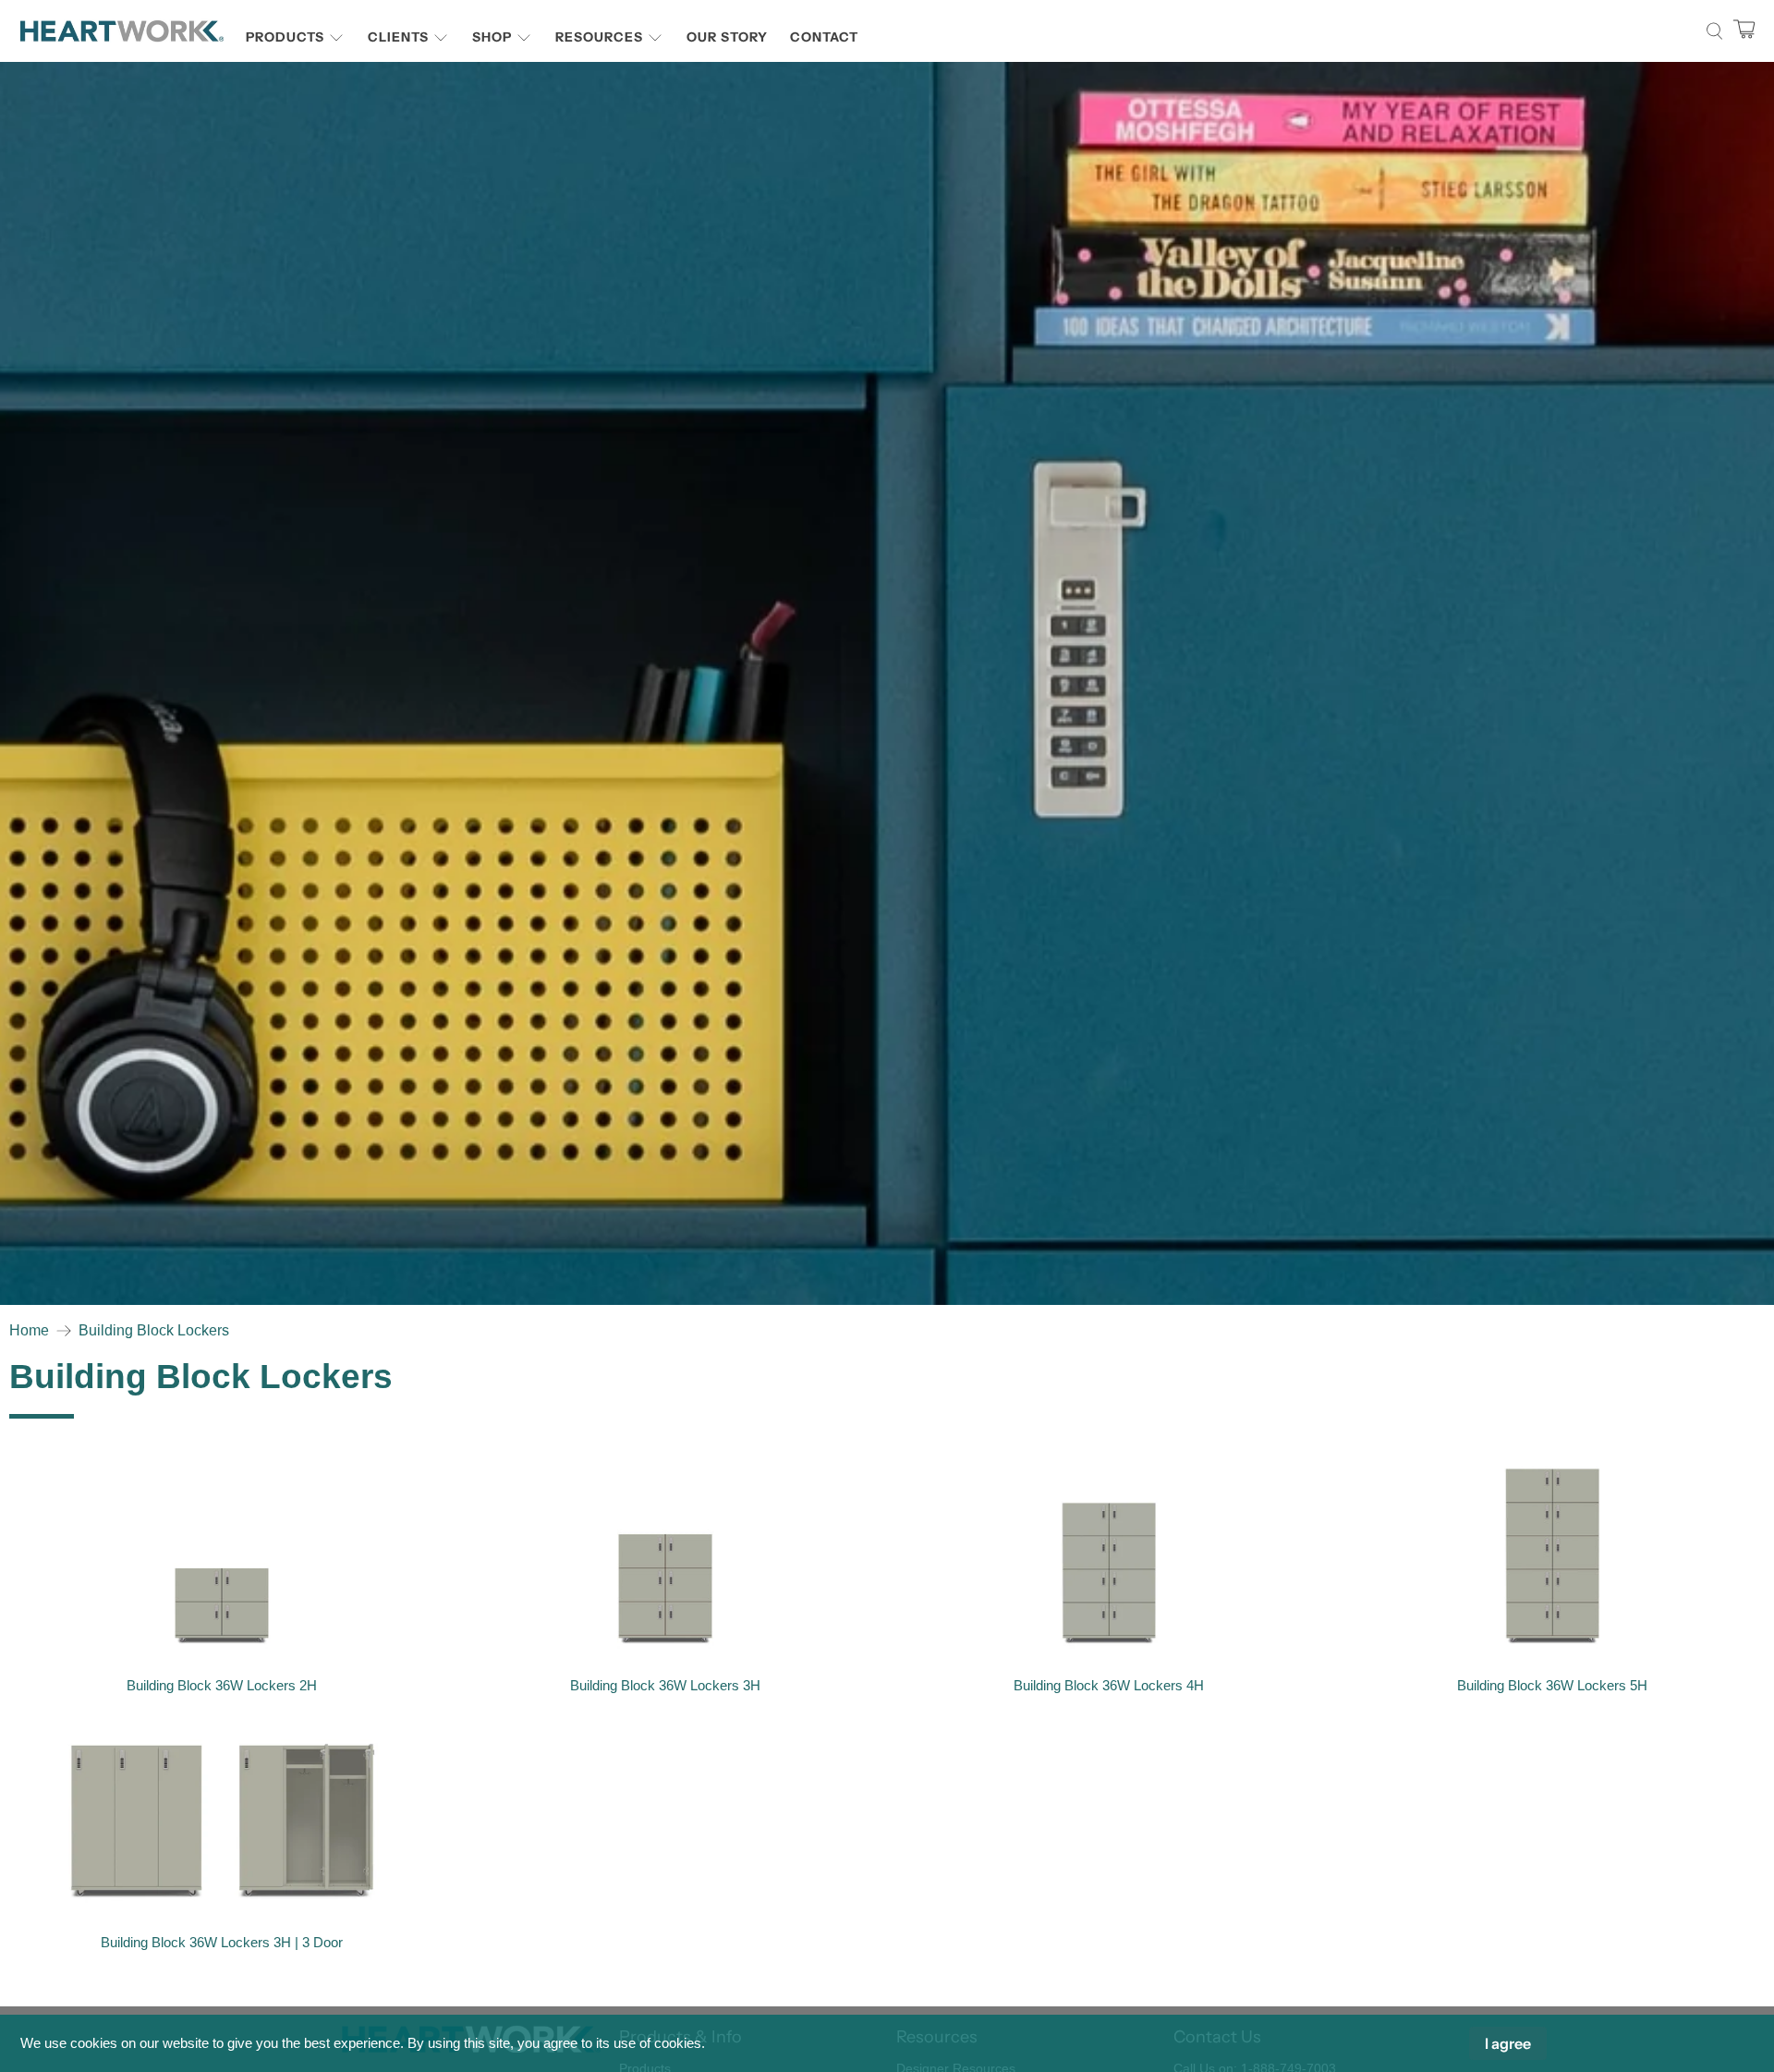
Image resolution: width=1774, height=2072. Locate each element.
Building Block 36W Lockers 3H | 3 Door (222, 1942)
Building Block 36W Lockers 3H (665, 1685)
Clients (398, 37)
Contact (824, 37)
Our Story (727, 37)
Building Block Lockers (154, 1331)
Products (285, 37)
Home (29, 1331)
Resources (599, 37)
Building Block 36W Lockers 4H (1109, 1685)
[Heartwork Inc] (122, 31)
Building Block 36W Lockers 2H (222, 1685)
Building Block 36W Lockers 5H (1552, 1685)
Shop (492, 37)
